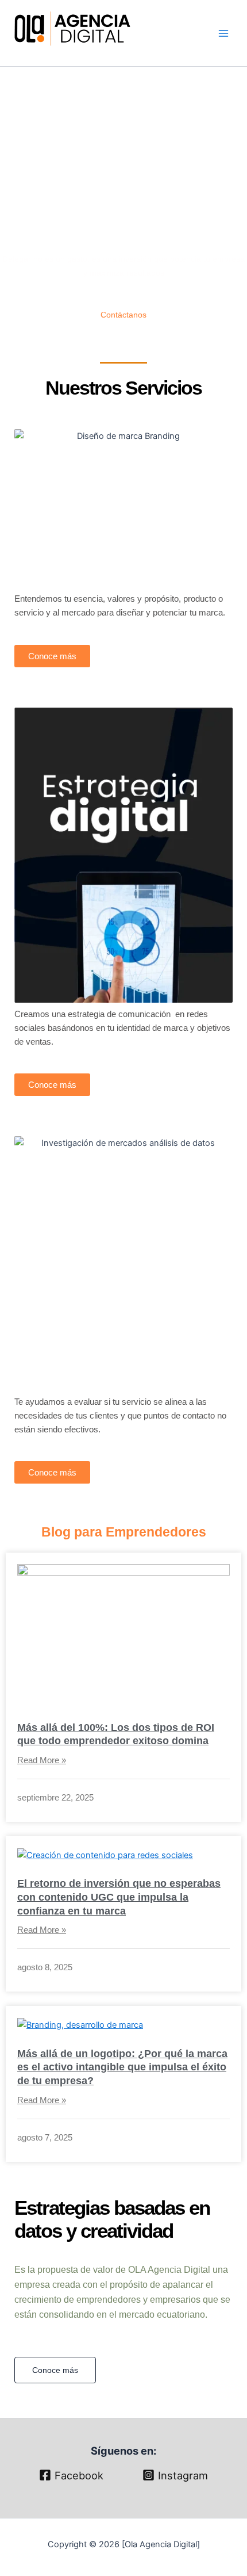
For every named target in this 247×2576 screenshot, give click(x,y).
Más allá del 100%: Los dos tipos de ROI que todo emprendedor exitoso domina (116, 1734)
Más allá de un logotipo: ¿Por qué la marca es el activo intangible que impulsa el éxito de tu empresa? (122, 2067)
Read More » (42, 1760)
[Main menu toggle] (223, 33)
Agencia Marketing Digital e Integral (80, 53)
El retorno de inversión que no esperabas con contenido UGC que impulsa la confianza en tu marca (119, 1897)
